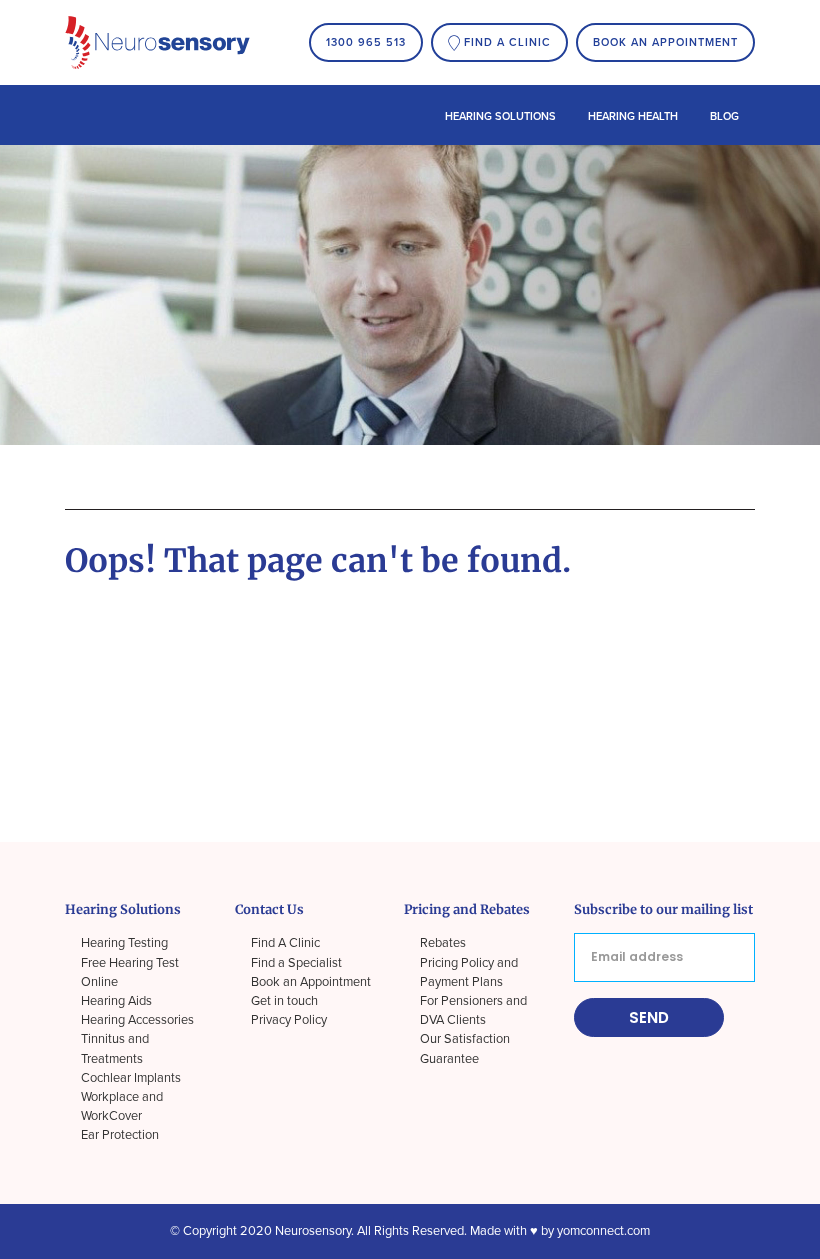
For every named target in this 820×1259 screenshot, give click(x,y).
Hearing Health (633, 116)
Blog (724, 116)
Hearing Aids (116, 1001)
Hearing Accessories (137, 1020)
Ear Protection (120, 1135)
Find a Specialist (296, 963)
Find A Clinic (285, 943)
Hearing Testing (124, 943)
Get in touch (284, 1001)
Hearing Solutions (500, 116)
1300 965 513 (366, 42)
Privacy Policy (289, 1020)
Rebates (443, 943)
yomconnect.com (603, 1231)
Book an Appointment (665, 42)
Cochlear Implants (131, 1078)
